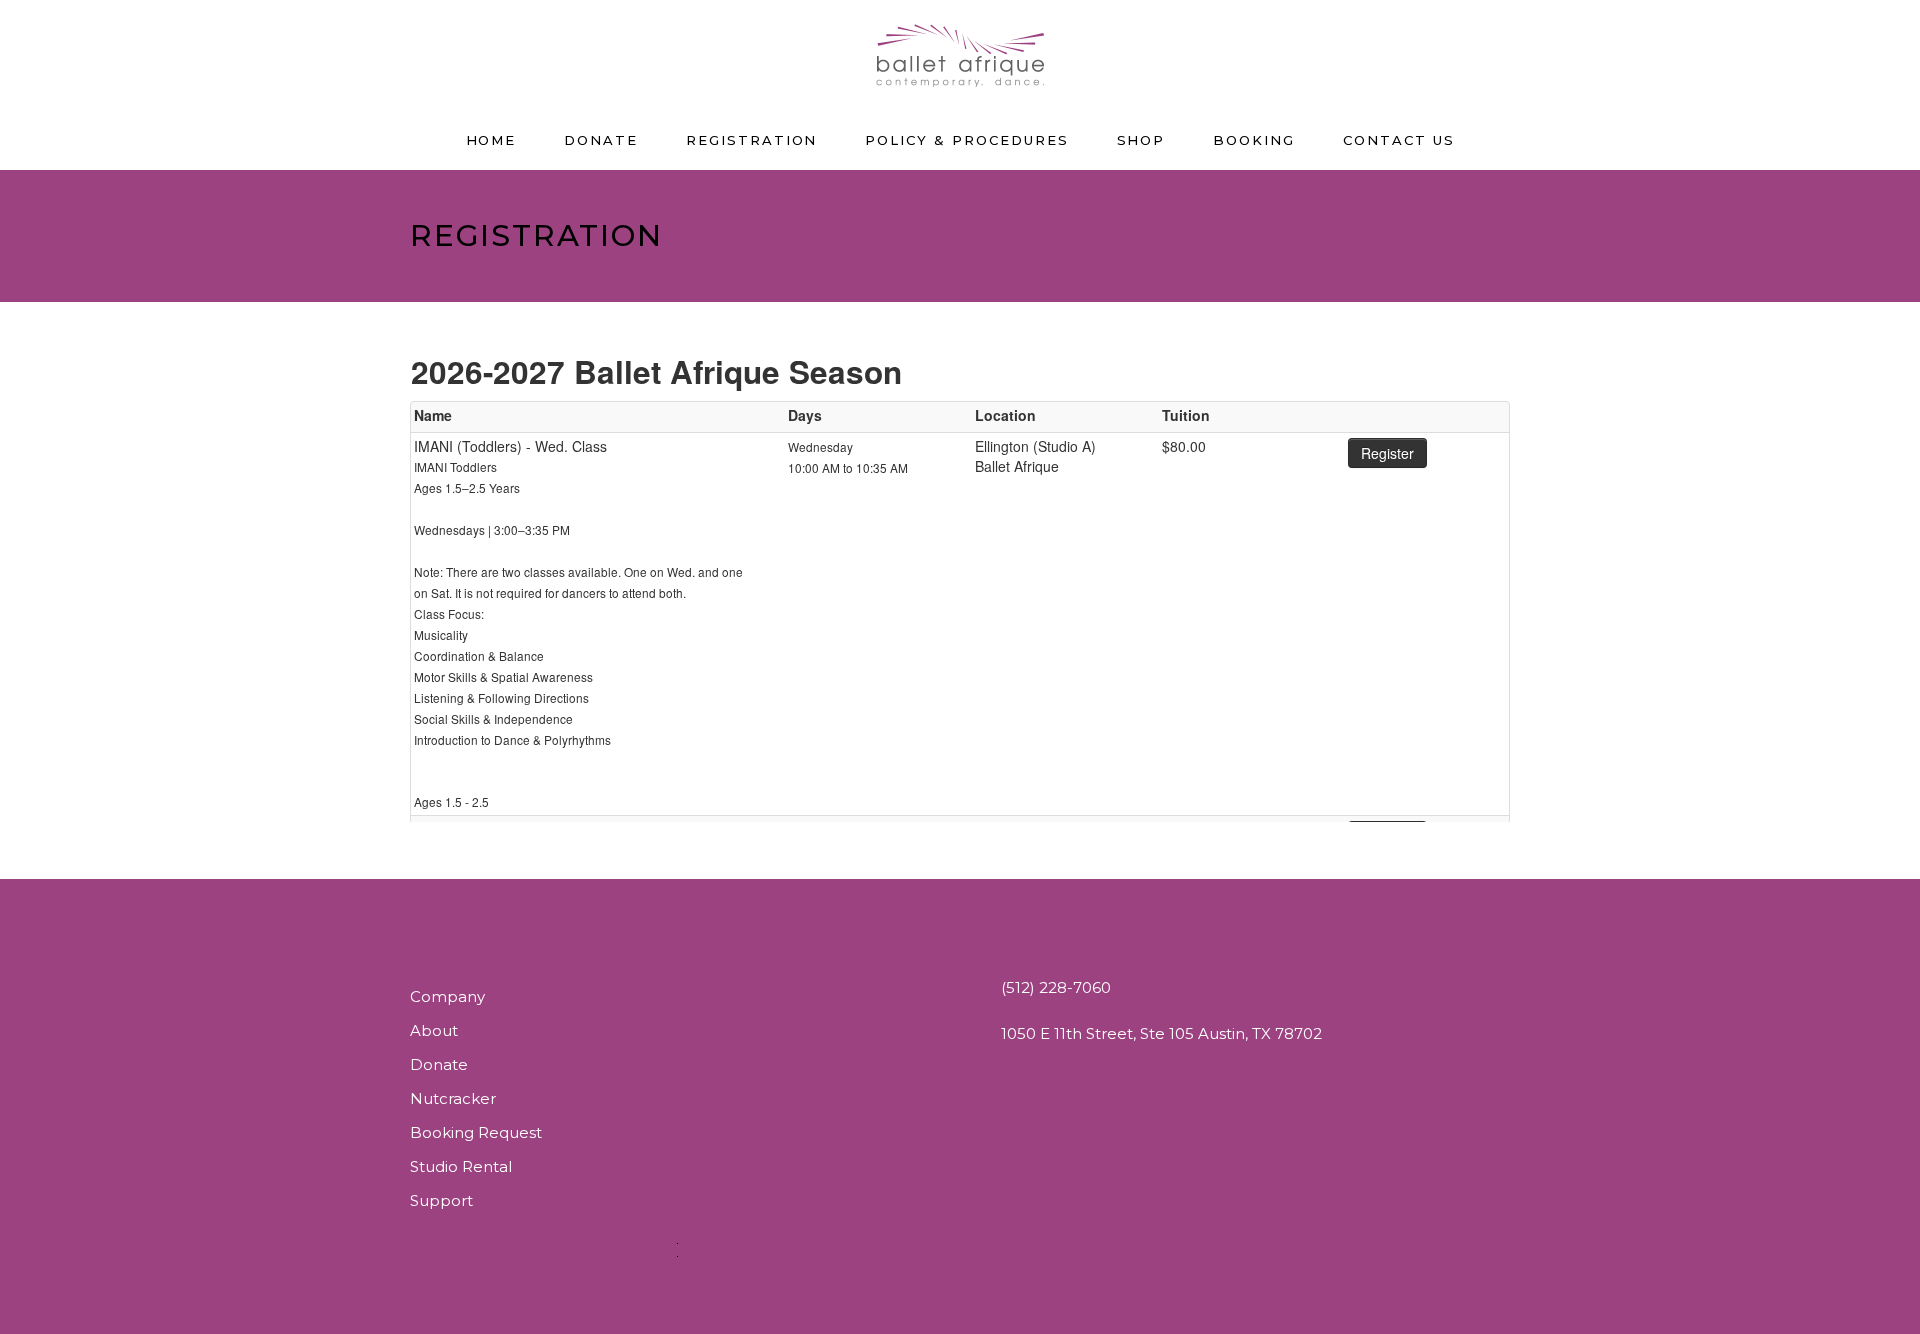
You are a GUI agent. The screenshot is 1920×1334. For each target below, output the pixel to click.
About (434, 1030)
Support (441, 1200)
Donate (439, 1064)
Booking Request (476, 1132)
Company (447, 996)
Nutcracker (453, 1098)
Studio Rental (461, 1166)
